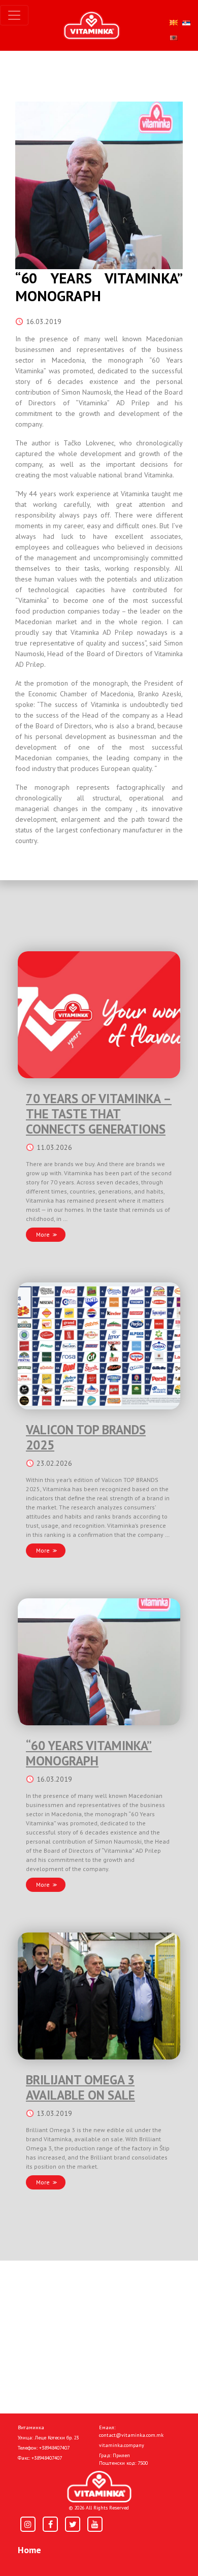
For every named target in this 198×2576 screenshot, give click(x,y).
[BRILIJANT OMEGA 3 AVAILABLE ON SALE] (99, 1996)
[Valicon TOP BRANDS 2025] (99, 1346)
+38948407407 (54, 2448)
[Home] (99, 2487)
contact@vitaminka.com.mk (131, 2435)
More (43, 1234)
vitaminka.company (122, 2445)
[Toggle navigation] (14, 15)
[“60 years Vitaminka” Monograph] (99, 1662)
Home (29, 2550)
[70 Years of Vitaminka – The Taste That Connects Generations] (99, 1015)
